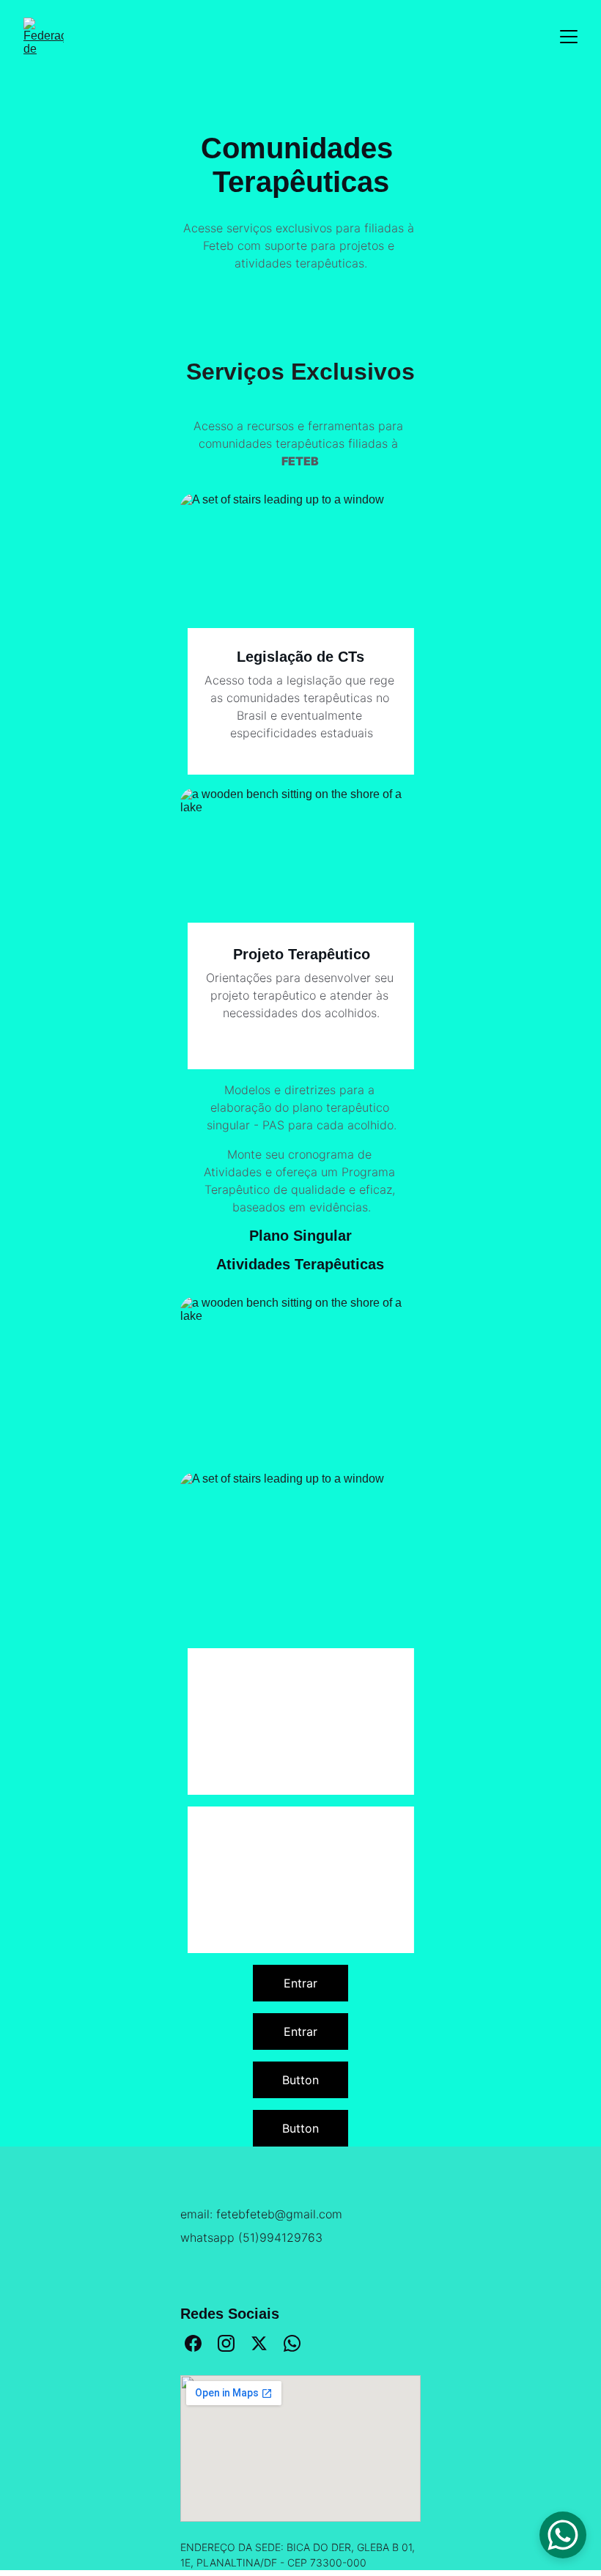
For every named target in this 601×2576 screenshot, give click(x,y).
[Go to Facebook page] (193, 2343)
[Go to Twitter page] (259, 2343)
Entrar (300, 1983)
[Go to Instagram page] (226, 2343)
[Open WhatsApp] (563, 2535)
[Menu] (569, 37)
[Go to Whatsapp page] (292, 2343)
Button (300, 2080)
